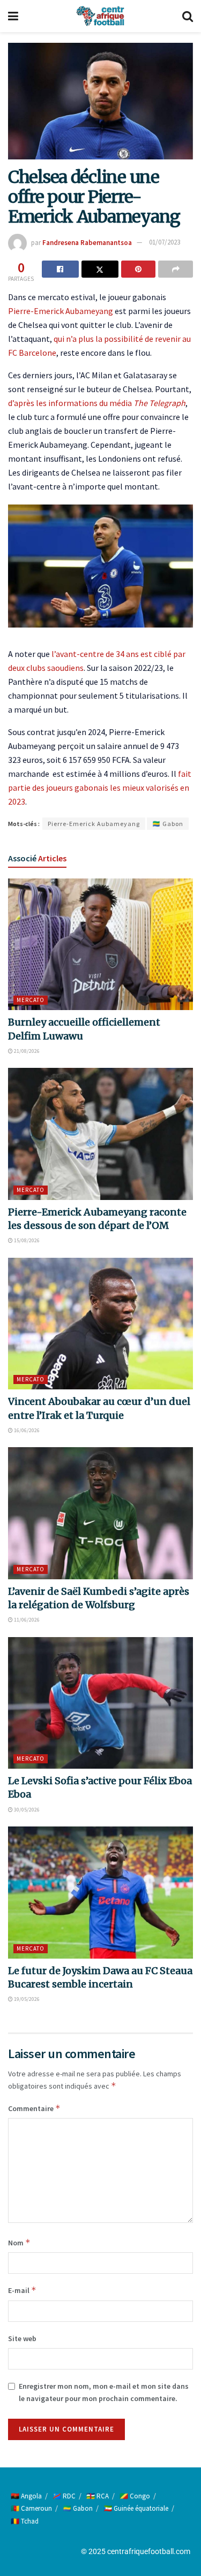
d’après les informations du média (97, 403)
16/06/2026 (26, 1430)
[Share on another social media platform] (176, 269)
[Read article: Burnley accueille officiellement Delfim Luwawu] (100, 945)
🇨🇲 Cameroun (31, 2508)
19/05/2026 (26, 1999)
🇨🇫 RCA (98, 2496)
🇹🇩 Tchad (25, 2521)
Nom (19, 2242)
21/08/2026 (26, 1051)
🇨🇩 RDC (64, 2496)
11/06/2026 (26, 1620)
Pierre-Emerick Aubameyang (61, 311)
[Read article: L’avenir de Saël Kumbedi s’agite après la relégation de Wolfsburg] (100, 1513)
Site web (22, 2338)
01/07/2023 (165, 242)
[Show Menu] (13, 16)
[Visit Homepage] (100, 16)
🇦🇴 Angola (26, 2496)
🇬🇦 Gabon (168, 824)
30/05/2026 (26, 1810)
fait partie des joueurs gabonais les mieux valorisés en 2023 (100, 788)
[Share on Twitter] (100, 269)
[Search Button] (188, 16)
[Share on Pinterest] (139, 269)
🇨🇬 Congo (135, 2496)
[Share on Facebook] (60, 269)
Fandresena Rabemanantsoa (87, 242)
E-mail (22, 2290)
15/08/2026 (26, 1240)
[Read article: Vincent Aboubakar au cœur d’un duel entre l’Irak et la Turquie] (100, 1324)
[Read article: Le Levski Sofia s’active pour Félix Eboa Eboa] (100, 1703)
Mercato (31, 1000)
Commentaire (34, 2108)
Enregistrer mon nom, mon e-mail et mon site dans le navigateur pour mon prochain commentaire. (104, 2392)
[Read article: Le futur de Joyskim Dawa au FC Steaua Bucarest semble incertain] (100, 1893)
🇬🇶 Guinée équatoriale (136, 2508)
